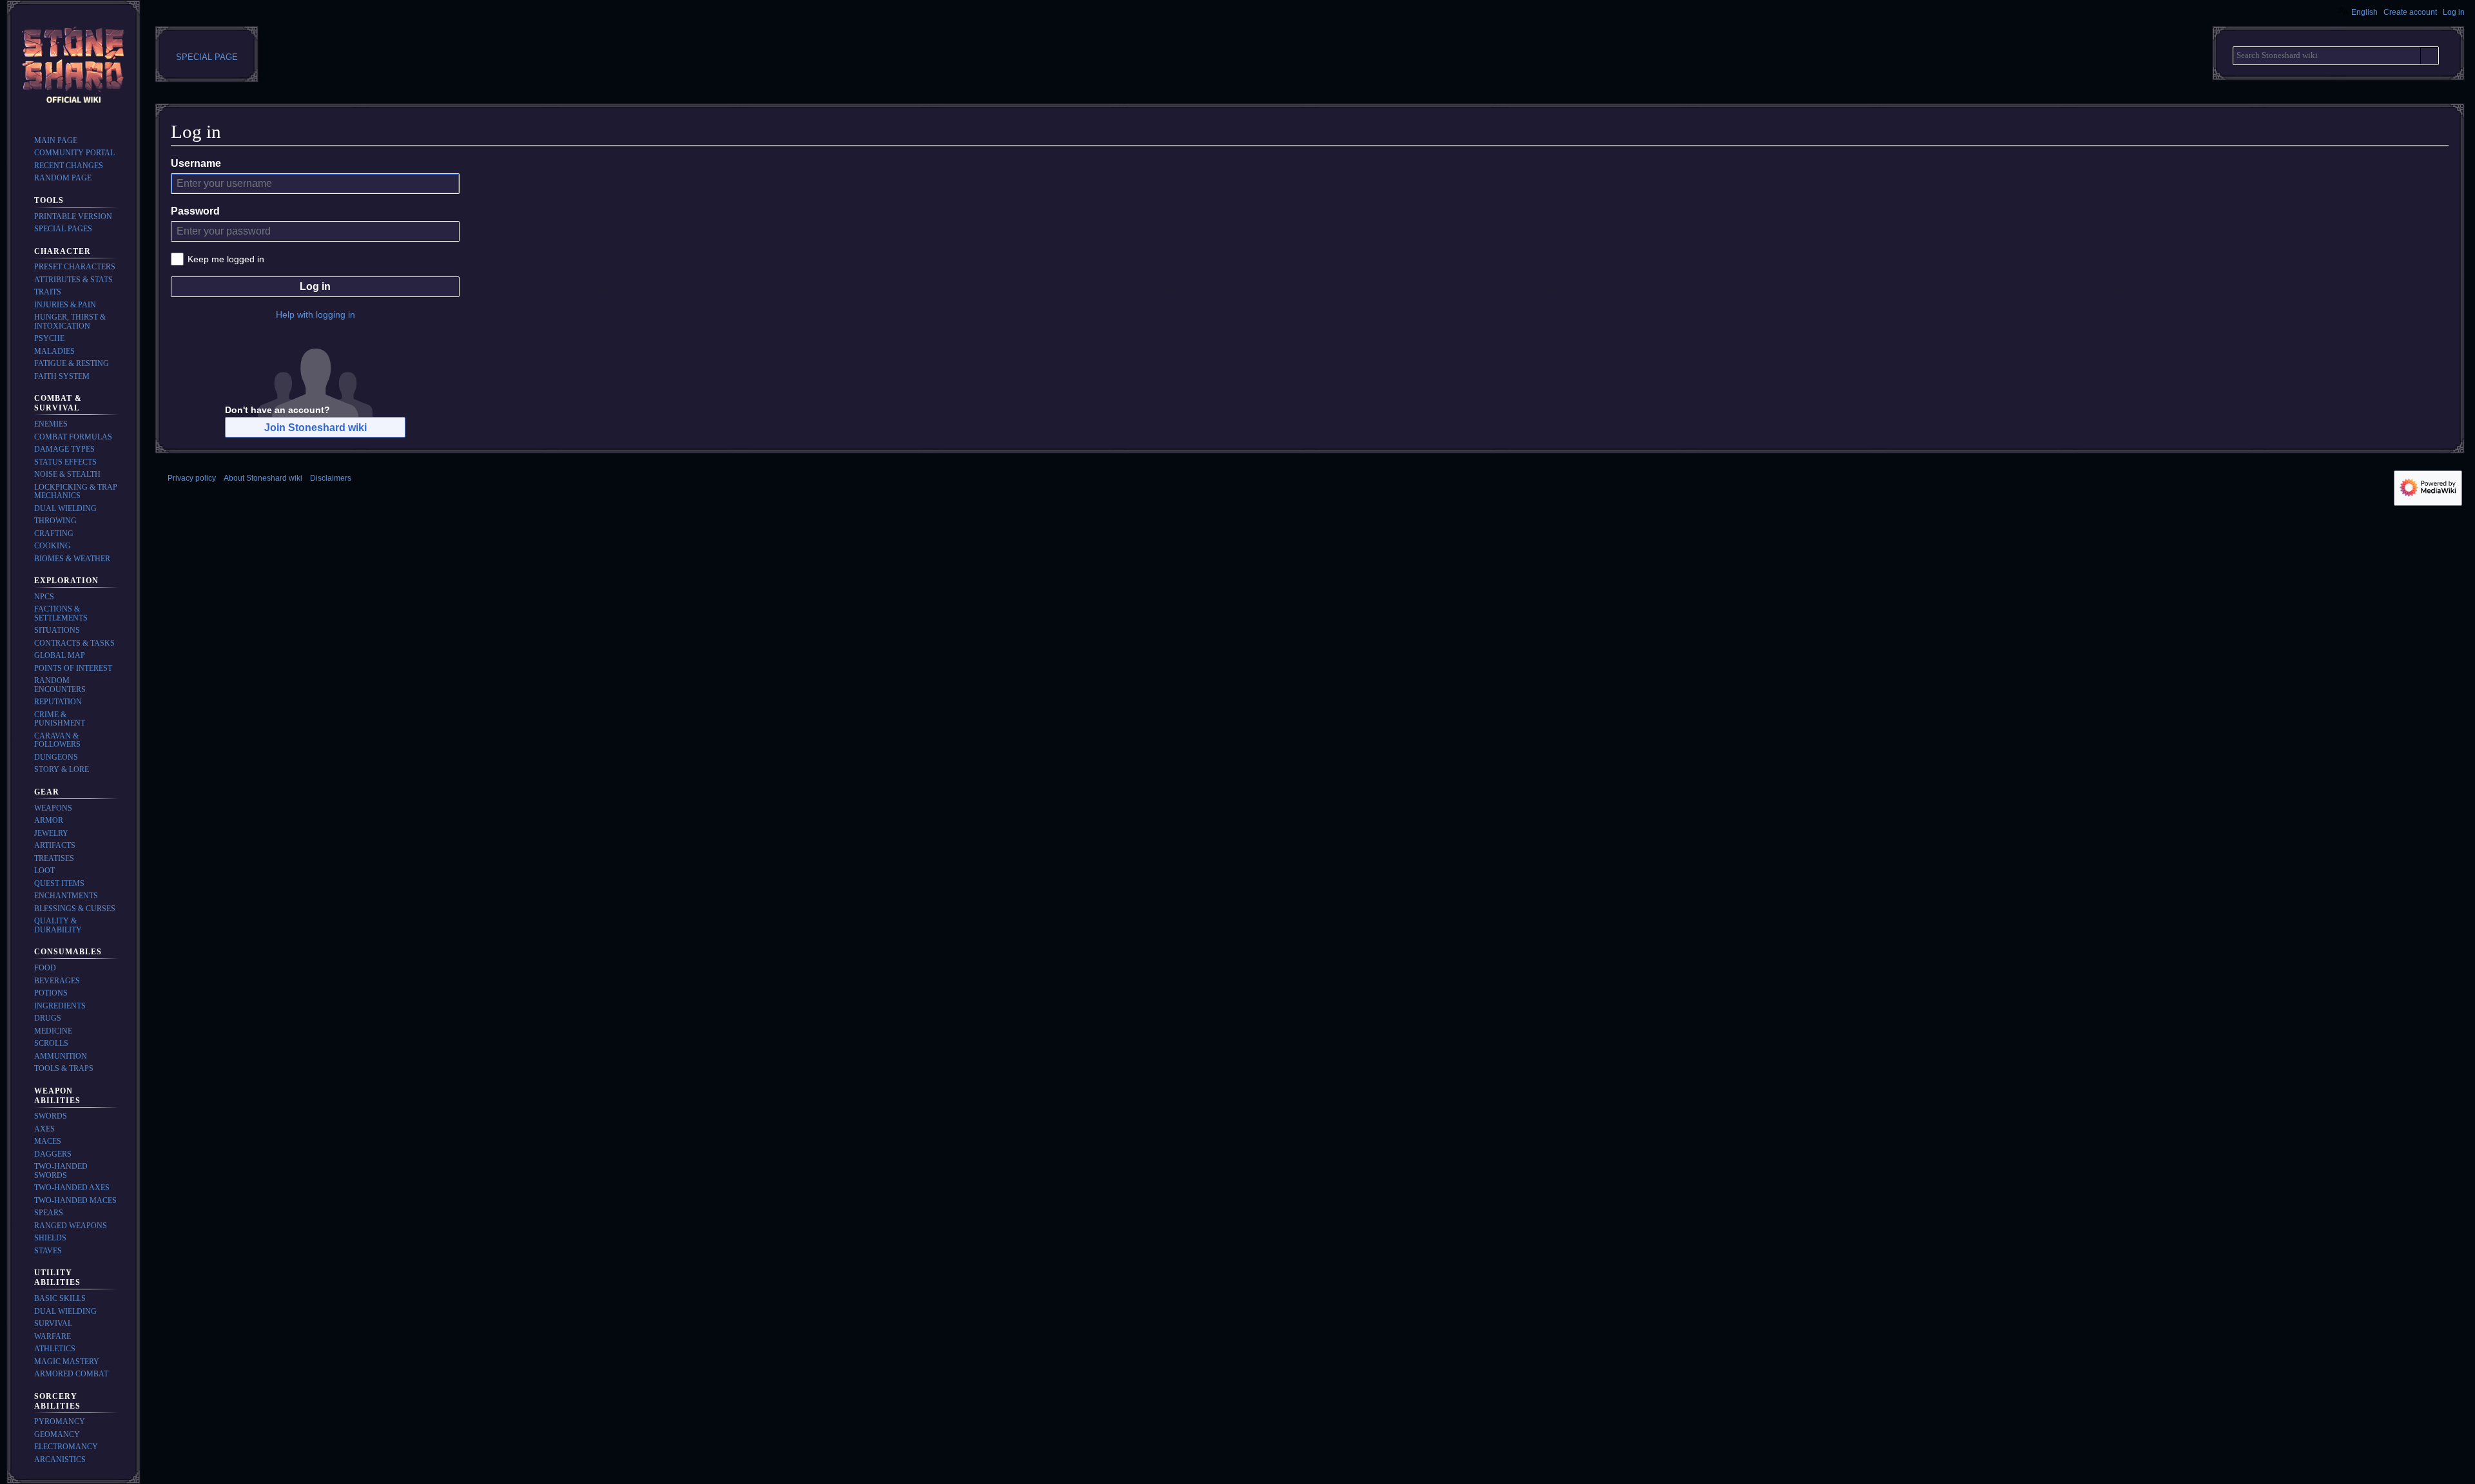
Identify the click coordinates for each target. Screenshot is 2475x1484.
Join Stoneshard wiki (315, 428)
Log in (315, 286)
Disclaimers (331, 478)
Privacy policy (192, 478)
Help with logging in (315, 314)
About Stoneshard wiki (263, 478)
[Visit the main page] (73, 67)
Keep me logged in (226, 259)
